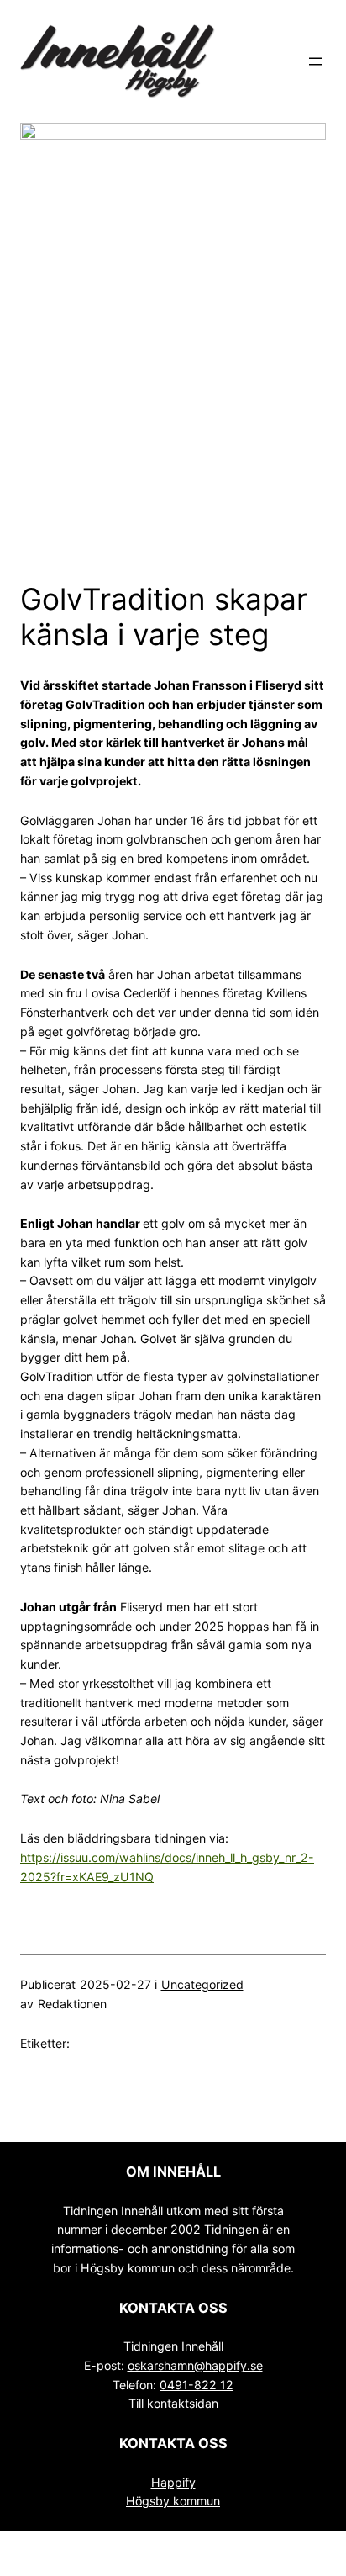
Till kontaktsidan (173, 2403)
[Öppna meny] (316, 61)
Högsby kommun (173, 2501)
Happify (173, 2482)
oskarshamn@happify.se (195, 2365)
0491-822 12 (197, 2385)
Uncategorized (202, 1984)
